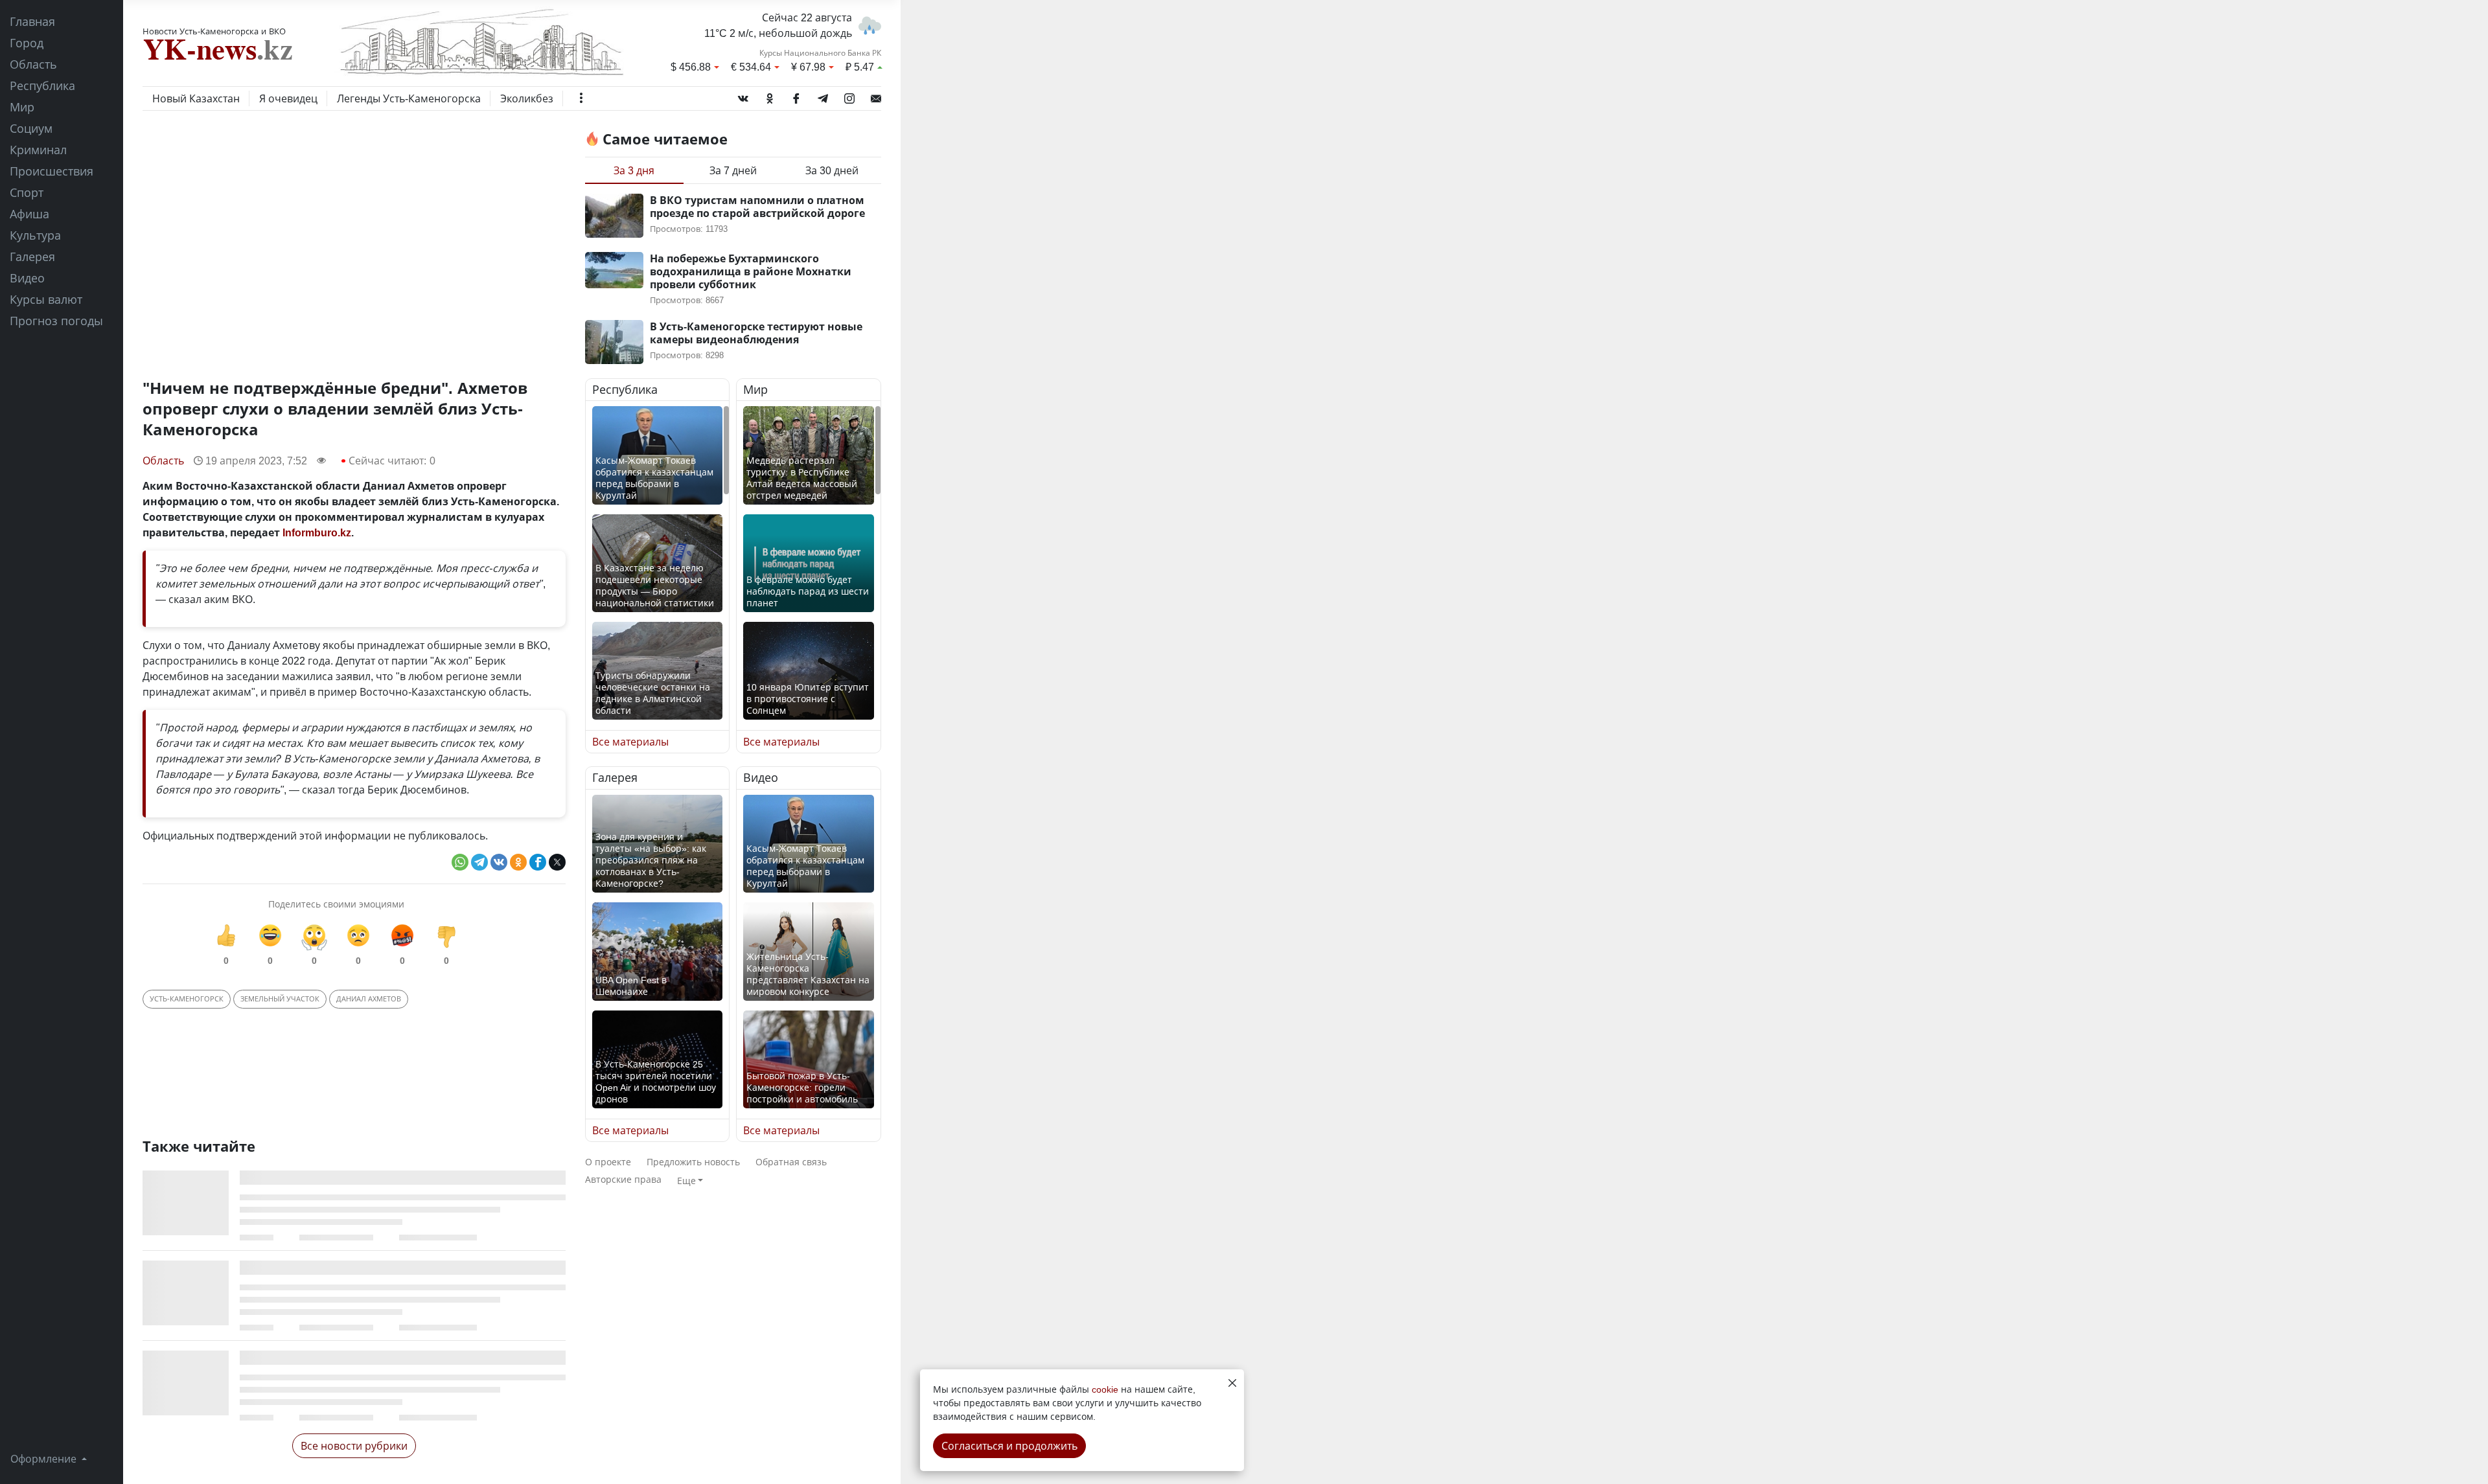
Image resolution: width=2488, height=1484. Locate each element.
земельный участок (280, 999)
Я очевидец (288, 98)
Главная (32, 21)
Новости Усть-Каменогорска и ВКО (214, 31)
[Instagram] (849, 96)
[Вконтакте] (743, 96)
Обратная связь (791, 1162)
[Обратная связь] (876, 96)
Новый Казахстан (196, 98)
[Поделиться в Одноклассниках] (518, 862)
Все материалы (630, 742)
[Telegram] (823, 96)
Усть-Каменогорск (187, 999)
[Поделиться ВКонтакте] (499, 862)
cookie (1105, 1389)
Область (33, 64)
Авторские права (623, 1179)
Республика (42, 86)
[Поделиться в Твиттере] (557, 862)
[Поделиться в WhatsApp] (460, 862)
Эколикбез (527, 98)
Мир (22, 107)
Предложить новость (693, 1162)
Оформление (45, 1459)
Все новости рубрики (354, 1446)
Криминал (38, 150)
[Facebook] (796, 96)
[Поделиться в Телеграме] (479, 862)
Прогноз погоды (56, 321)
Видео (27, 278)
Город (27, 43)
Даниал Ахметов (369, 999)
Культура (35, 235)
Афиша (29, 214)
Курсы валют (46, 299)
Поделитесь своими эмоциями (336, 904)
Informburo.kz (317, 532)
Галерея (32, 257)
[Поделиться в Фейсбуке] (538, 862)
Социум (31, 128)
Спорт (27, 192)
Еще (686, 1181)
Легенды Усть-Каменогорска (409, 98)
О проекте (608, 1162)
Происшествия (52, 171)
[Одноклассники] (770, 96)
